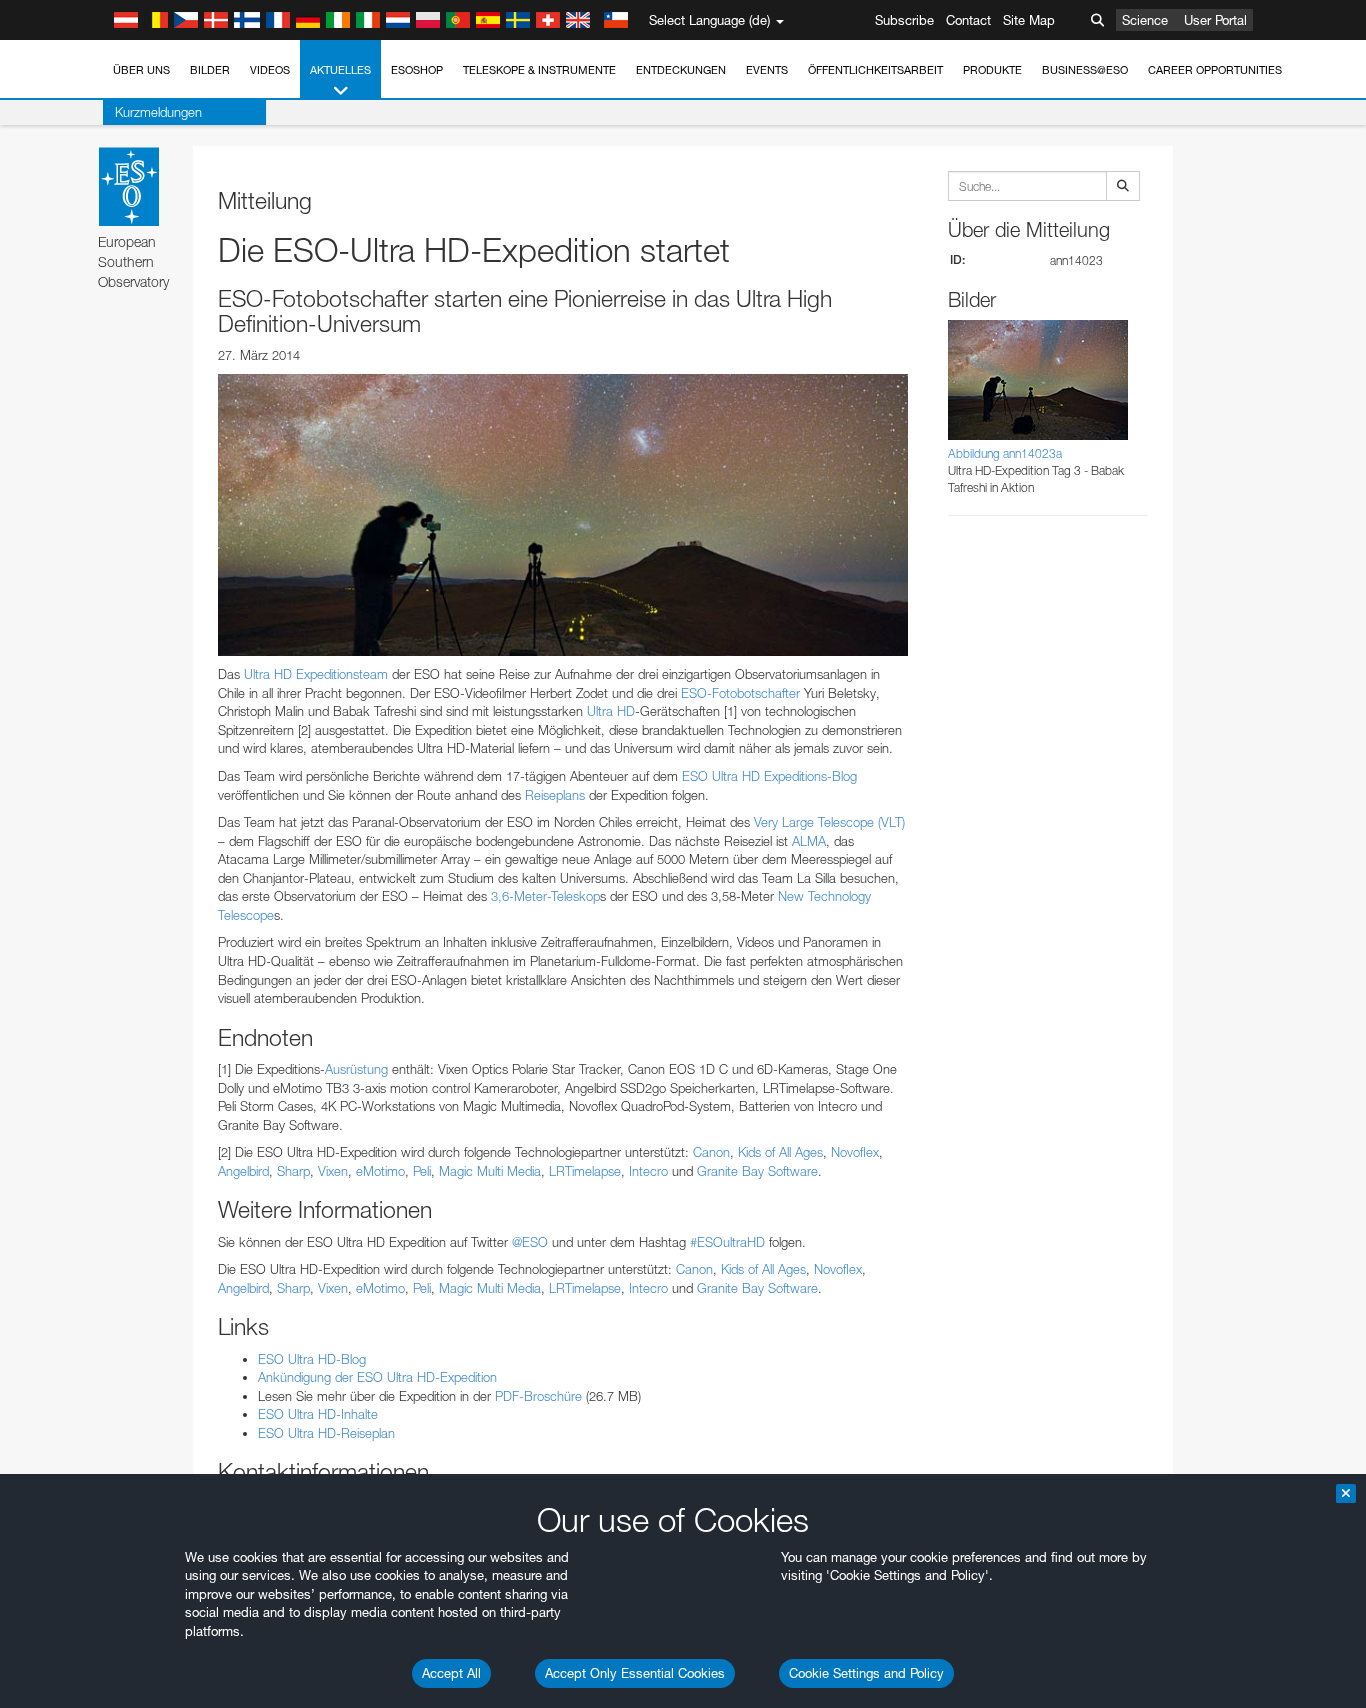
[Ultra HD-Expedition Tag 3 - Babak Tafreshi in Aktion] (563, 515)
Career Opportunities (1215, 70)
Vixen (333, 1171)
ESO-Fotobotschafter (740, 693)
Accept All (451, 1673)
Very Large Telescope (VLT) (829, 822)
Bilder (210, 70)
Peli (422, 1171)
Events (767, 70)
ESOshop (417, 70)
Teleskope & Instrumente (539, 70)
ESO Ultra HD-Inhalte (318, 1414)
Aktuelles (340, 70)
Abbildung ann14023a (1005, 453)
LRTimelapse (585, 1171)
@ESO (530, 1242)
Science (1145, 20)
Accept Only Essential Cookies (635, 1673)
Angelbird (243, 1171)
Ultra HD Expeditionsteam (316, 674)
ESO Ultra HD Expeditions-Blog (769, 776)
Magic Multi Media (490, 1171)
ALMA (809, 841)
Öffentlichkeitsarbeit (875, 70)
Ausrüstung (356, 1069)
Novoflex (855, 1152)
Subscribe (904, 20)
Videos (270, 70)
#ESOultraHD (727, 1242)
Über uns (141, 70)
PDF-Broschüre (538, 1396)
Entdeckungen (681, 70)
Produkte (992, 70)
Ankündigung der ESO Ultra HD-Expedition (377, 1377)
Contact (968, 20)
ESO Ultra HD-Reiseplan (326, 1433)
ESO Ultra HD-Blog (312, 1359)
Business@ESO (1085, 70)
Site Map (1029, 20)
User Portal (1215, 20)
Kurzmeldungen (158, 112)
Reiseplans (555, 795)
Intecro (648, 1171)
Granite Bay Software (757, 1171)
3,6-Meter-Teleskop (545, 896)
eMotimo (380, 1171)
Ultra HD (611, 711)
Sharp (293, 1171)
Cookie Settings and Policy (866, 1673)
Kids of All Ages (780, 1152)
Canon (711, 1152)
